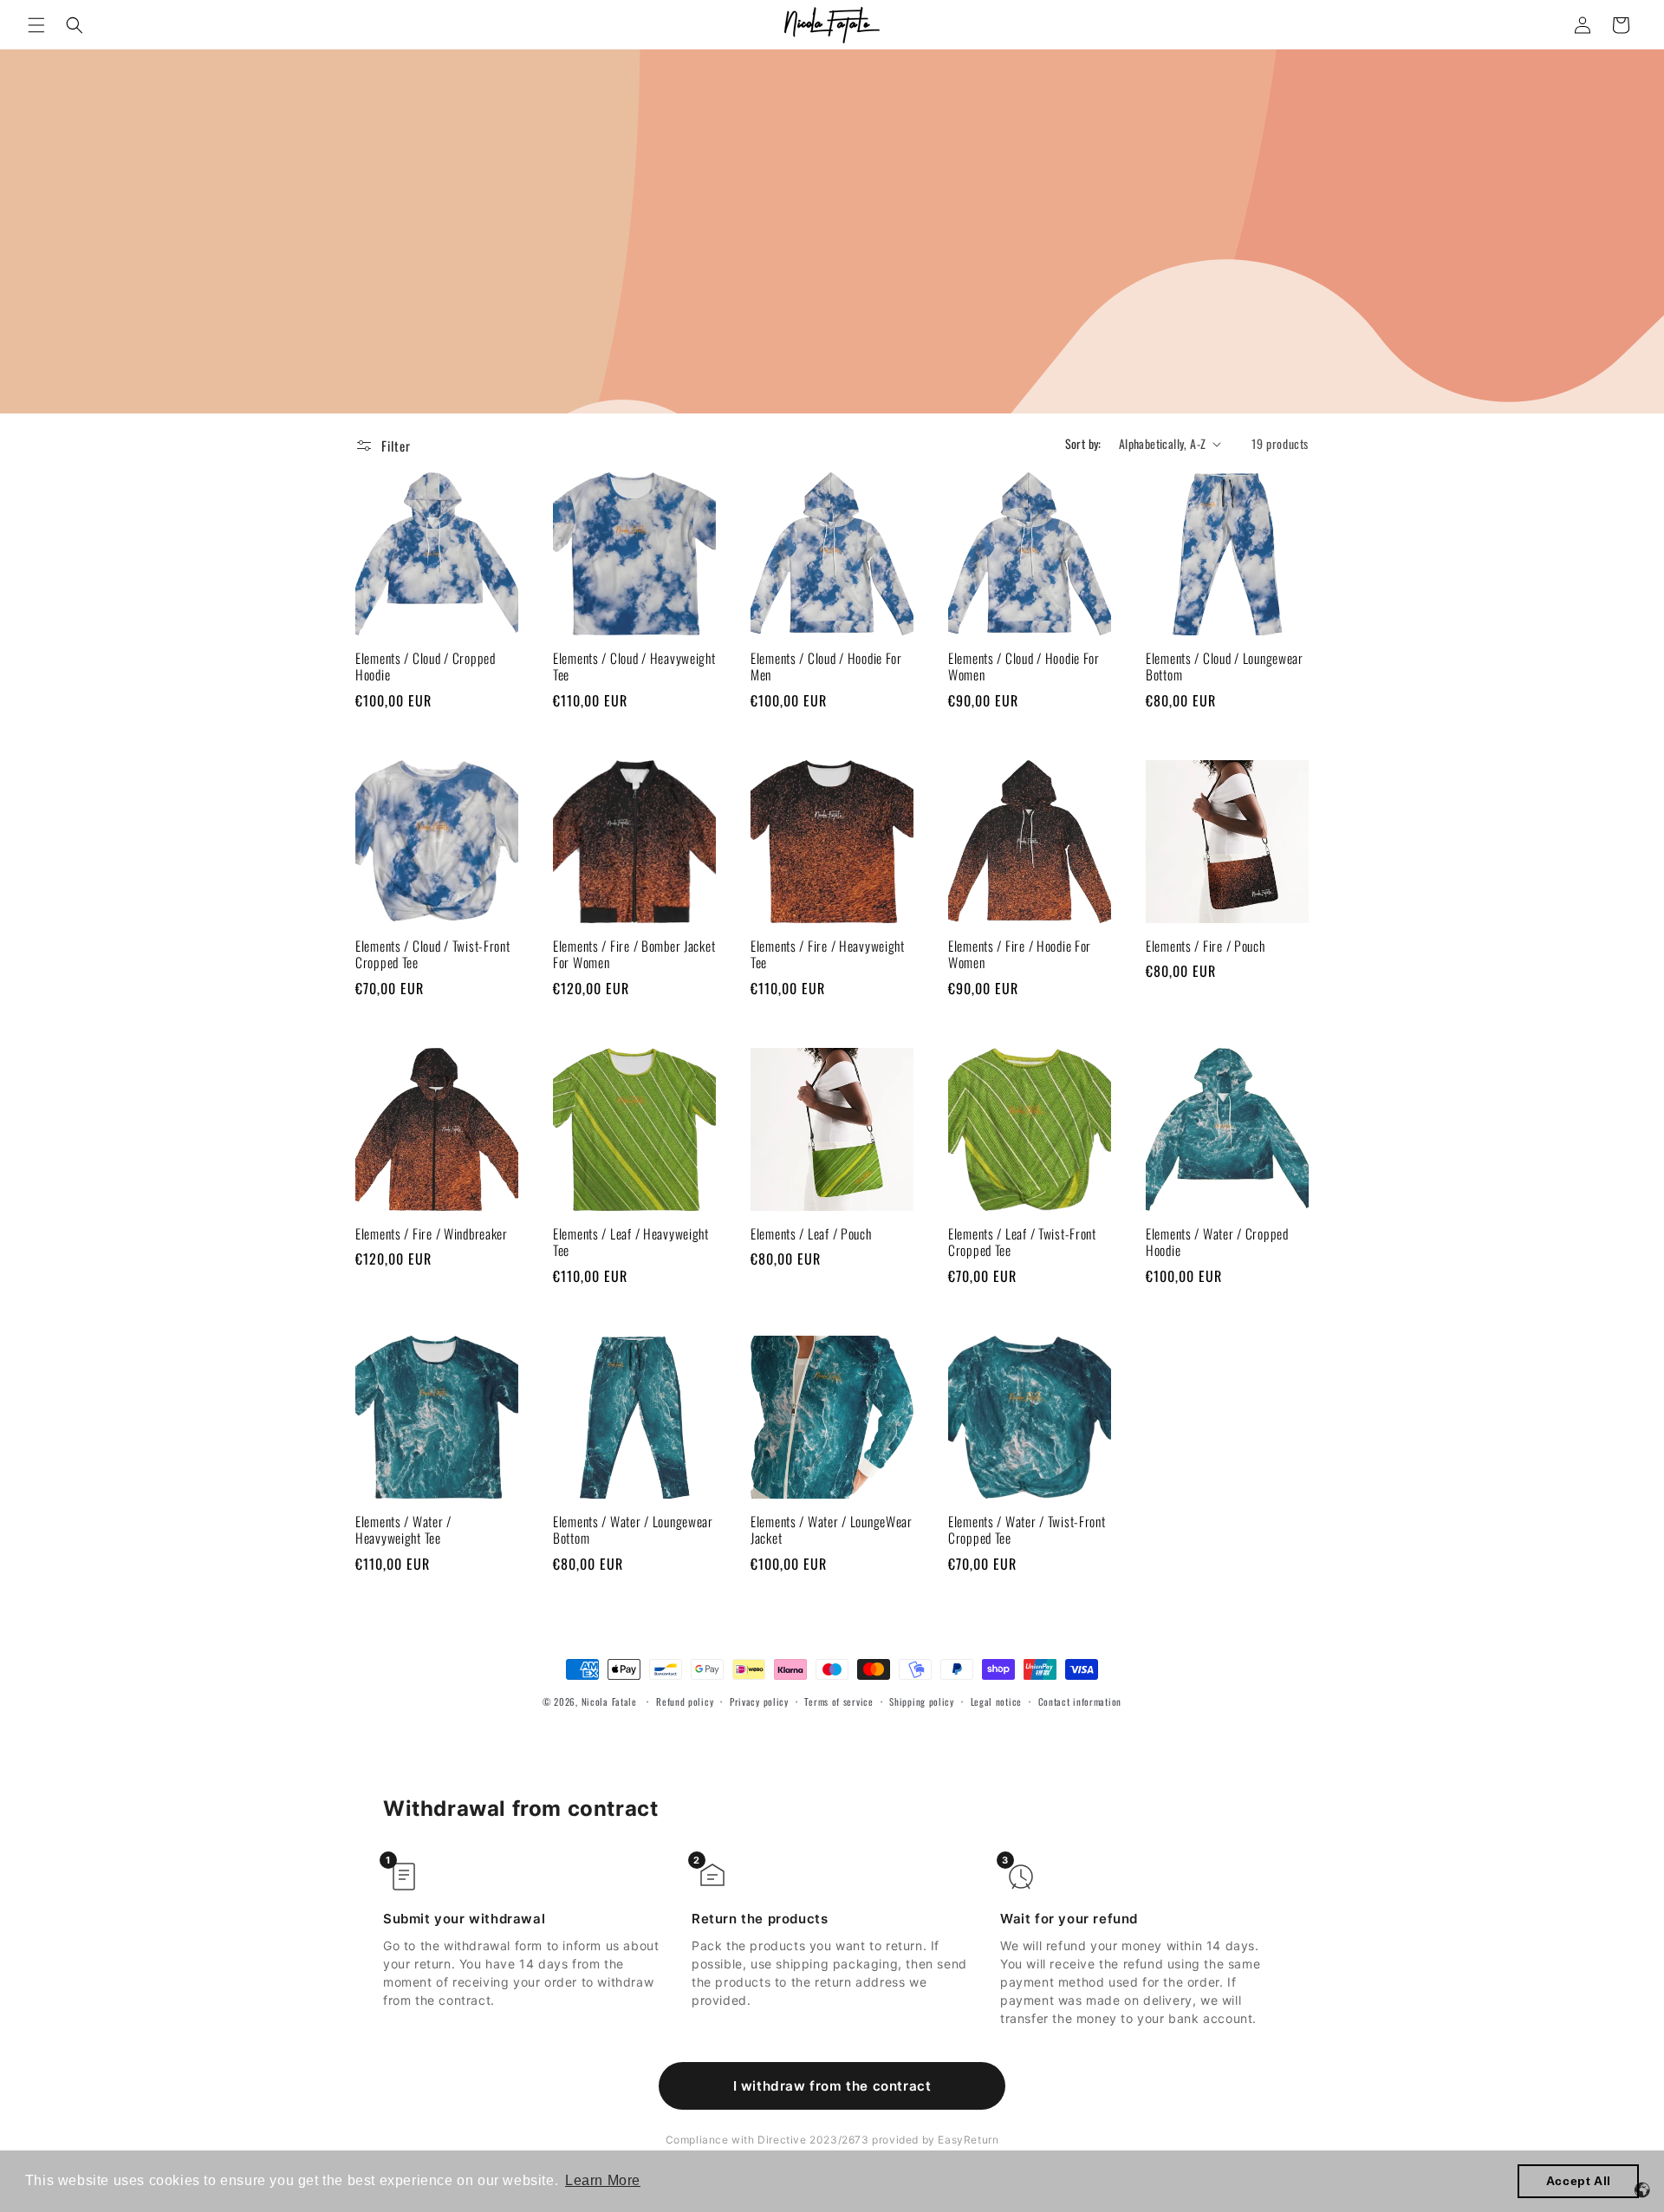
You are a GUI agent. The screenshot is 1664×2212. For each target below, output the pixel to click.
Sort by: (1083, 443)
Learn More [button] (603, 2180)
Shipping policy (922, 1701)
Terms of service (838, 1701)
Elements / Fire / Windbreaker (432, 1234)
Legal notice (996, 1701)
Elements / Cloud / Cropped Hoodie (426, 667)
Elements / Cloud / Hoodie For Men (826, 667)
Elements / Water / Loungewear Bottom (633, 1530)
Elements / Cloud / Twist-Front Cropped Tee (433, 955)
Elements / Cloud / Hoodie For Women (1024, 667)
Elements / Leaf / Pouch (811, 1234)
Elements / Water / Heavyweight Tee (403, 1530)
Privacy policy (759, 1701)
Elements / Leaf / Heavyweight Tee (631, 1243)
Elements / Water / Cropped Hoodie (1217, 1243)
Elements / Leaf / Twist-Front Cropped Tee (1022, 1243)
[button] (36, 25)
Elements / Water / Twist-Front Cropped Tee (1027, 1530)
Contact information (1080, 1701)
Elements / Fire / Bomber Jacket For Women (634, 955)
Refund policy (685, 1701)
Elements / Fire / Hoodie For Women (1020, 955)
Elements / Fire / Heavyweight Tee (828, 955)
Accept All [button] (1579, 2181)
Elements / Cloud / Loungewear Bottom (1225, 667)
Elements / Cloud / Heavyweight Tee (634, 667)
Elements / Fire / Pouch (1206, 946)
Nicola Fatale (609, 1701)
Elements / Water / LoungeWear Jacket (832, 1530)
